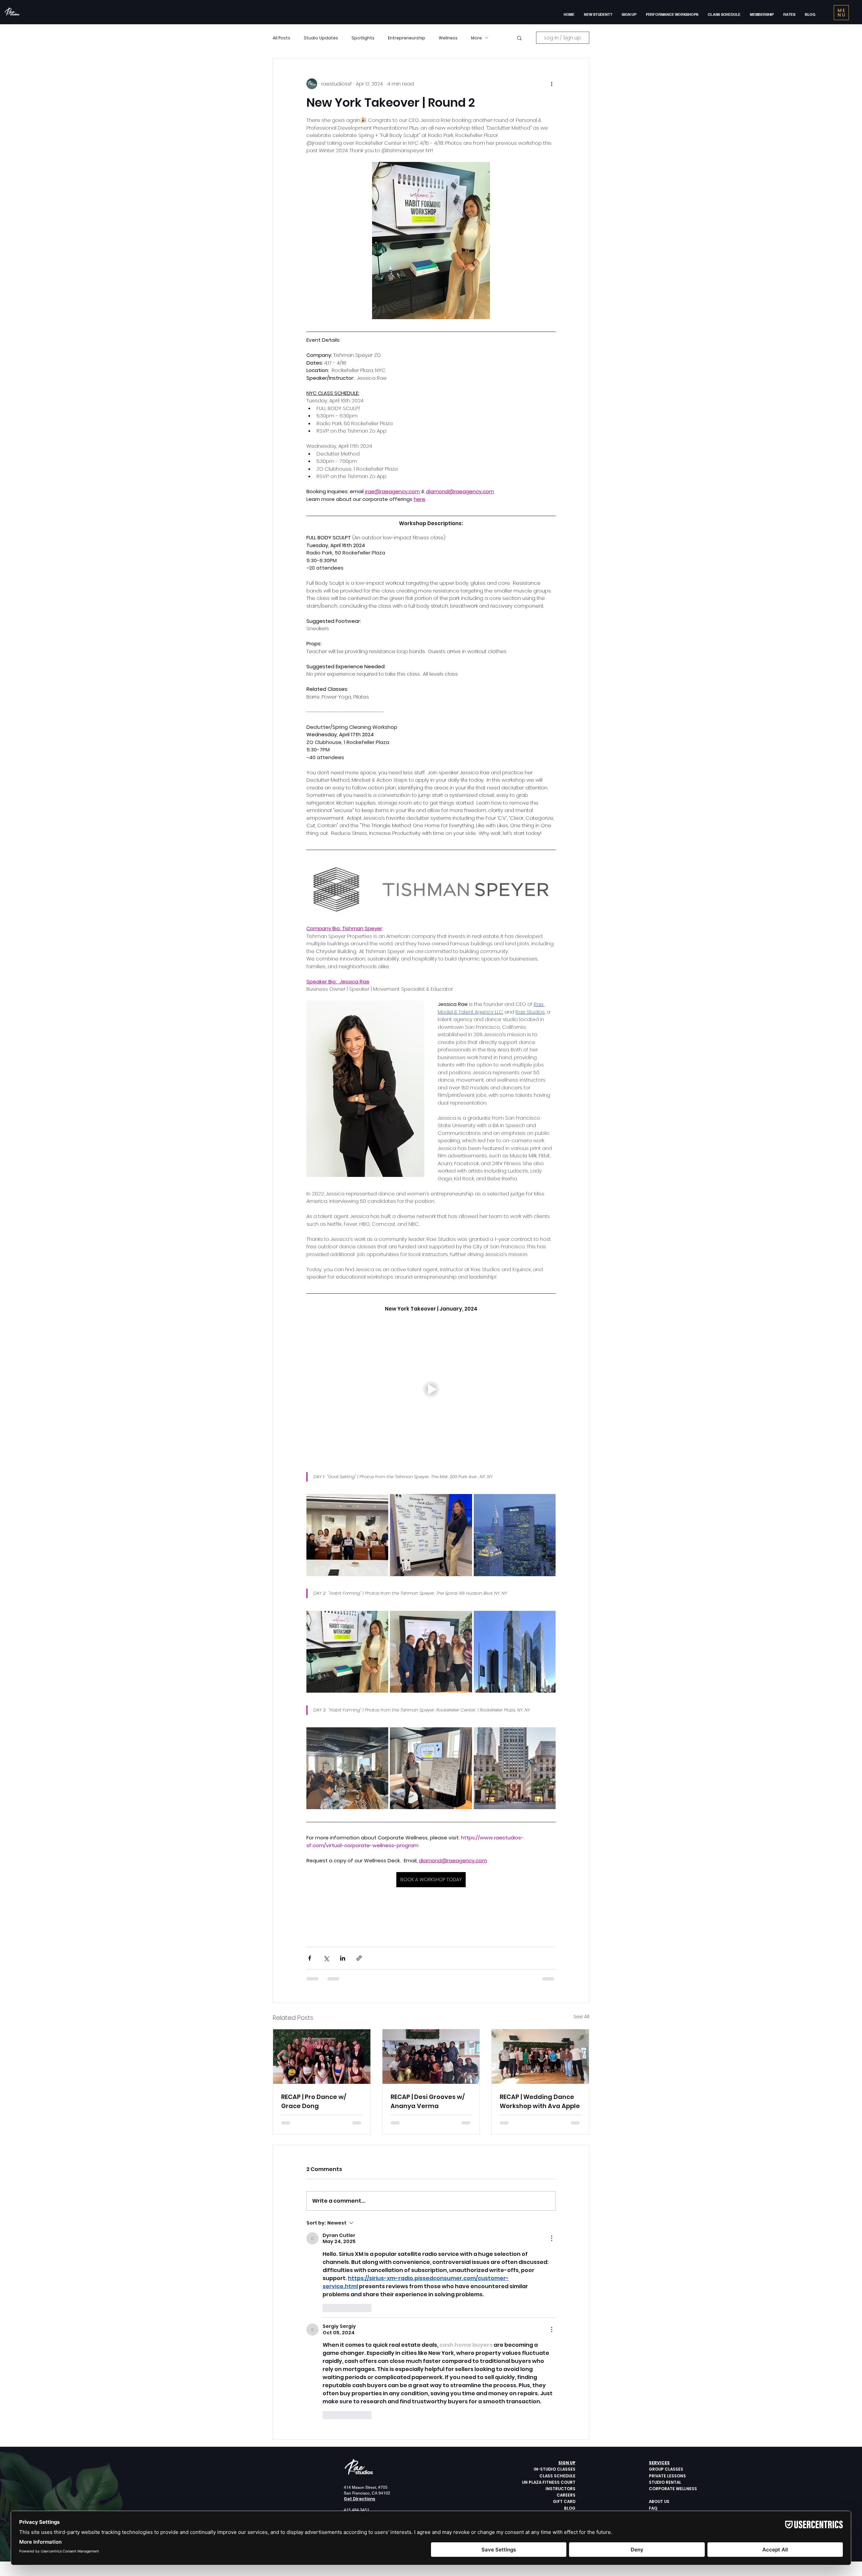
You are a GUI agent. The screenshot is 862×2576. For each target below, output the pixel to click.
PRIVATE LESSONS (667, 2476)
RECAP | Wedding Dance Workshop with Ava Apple (540, 2101)
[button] (629, 14)
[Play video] (431, 1389)
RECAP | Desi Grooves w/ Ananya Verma (428, 2101)
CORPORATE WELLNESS (673, 2489)
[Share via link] (359, 1958)
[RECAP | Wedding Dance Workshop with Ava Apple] (540, 2057)
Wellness (448, 38)
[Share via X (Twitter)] (326, 1958)
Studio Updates (321, 38)
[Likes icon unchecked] (327, 2308)
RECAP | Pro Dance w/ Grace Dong (314, 2101)
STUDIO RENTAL (665, 2482)
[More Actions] (552, 2238)
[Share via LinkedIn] (343, 1958)
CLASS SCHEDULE (557, 2476)
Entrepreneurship (407, 38)
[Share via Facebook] (310, 1958)
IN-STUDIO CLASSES (555, 2469)
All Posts (281, 38)
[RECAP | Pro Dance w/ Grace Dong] (322, 2057)
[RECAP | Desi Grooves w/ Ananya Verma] (431, 2057)
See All (581, 2016)
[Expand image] (347, 1535)
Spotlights (363, 38)
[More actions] (552, 84)
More (476, 38)
